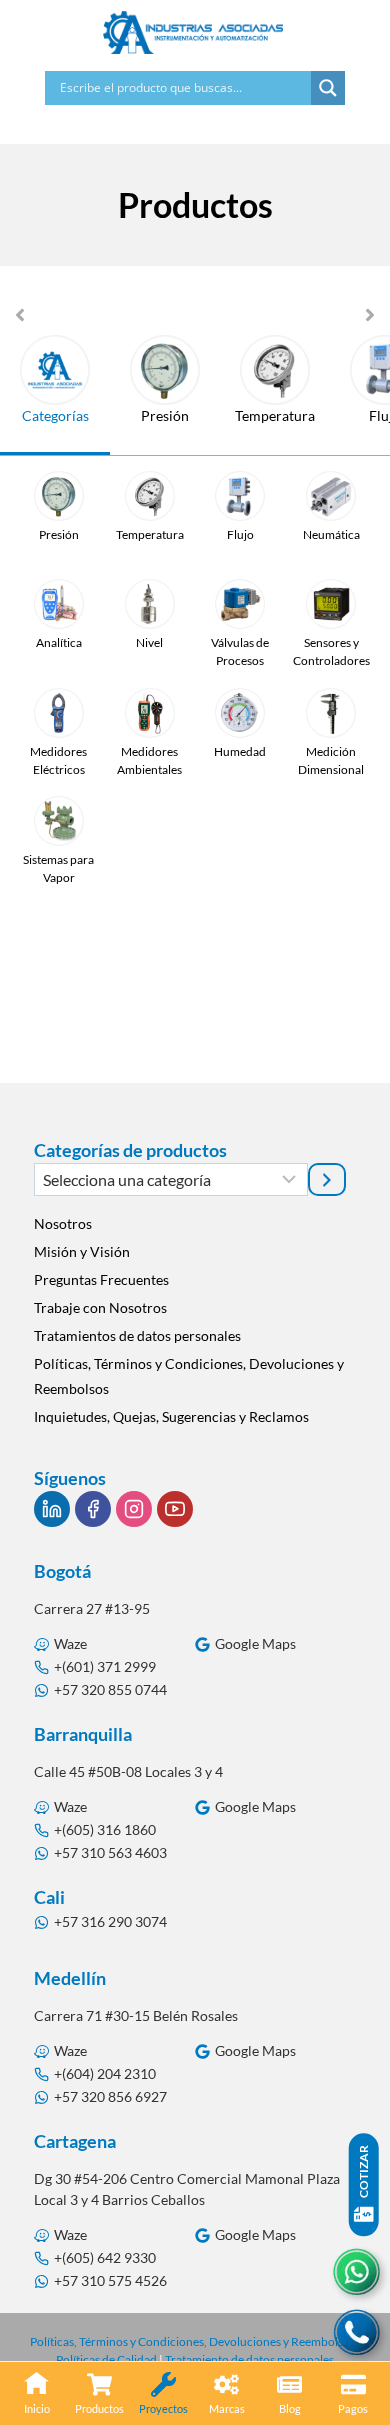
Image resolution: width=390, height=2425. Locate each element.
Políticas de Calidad (106, 2359)
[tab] (55, 395)
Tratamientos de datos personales (137, 1335)
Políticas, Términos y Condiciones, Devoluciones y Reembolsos (189, 1376)
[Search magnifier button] (328, 88)
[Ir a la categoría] (327, 1179)
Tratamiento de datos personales (249, 2359)
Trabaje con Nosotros (100, 1307)
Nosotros (63, 1223)
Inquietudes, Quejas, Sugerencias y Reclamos (171, 1416)
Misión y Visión (82, 1251)
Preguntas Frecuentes (101, 1279)
